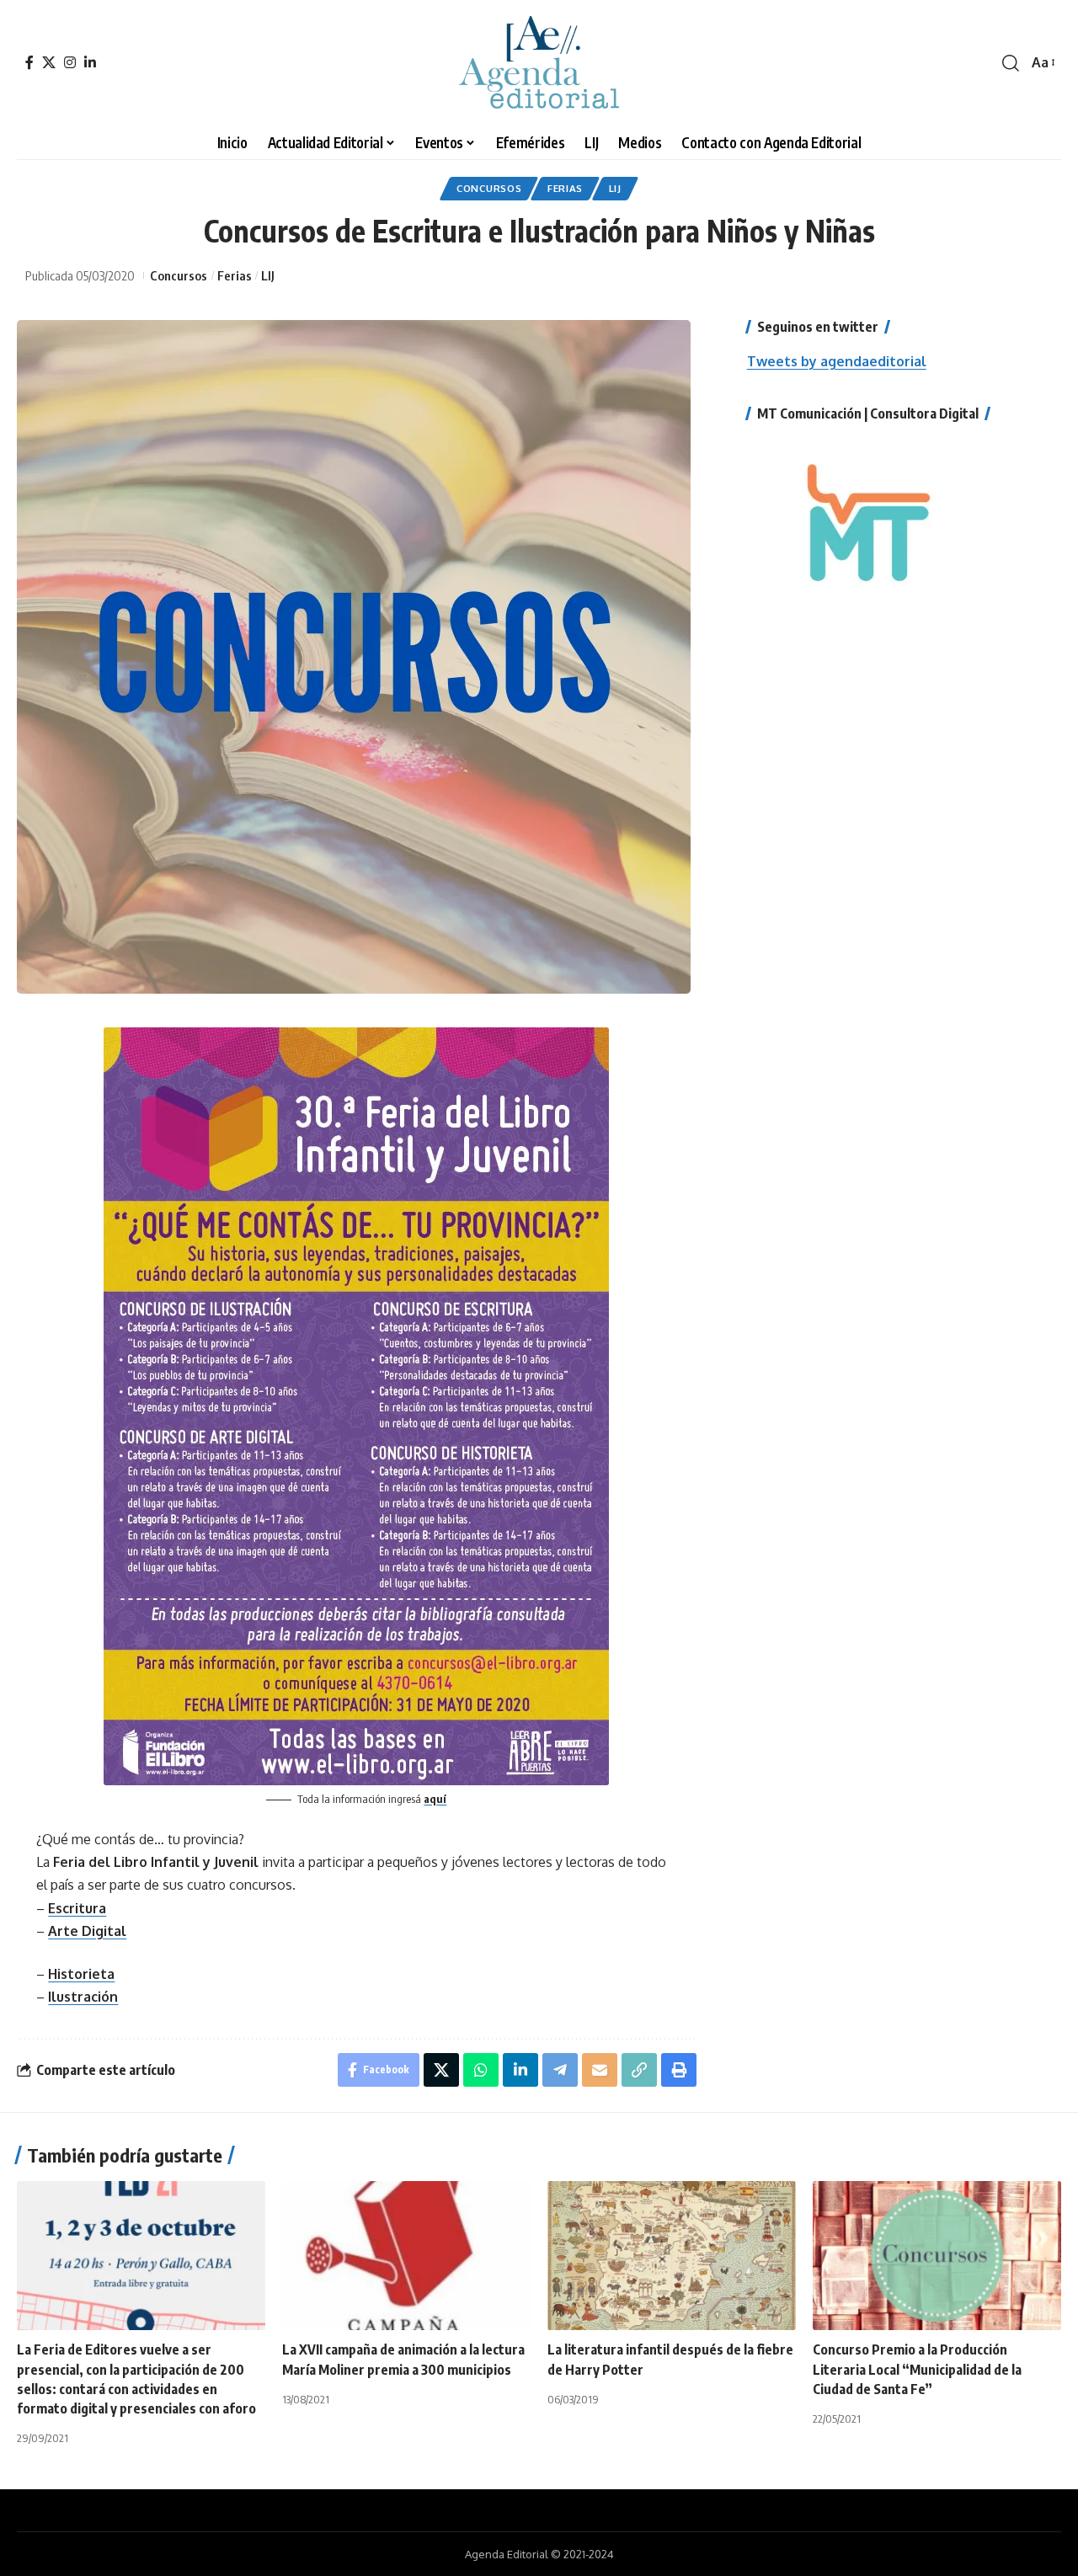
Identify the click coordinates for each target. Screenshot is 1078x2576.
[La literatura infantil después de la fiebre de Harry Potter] (672, 2256)
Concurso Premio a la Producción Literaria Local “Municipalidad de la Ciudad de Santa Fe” (917, 2369)
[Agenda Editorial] (539, 63)
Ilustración (83, 1997)
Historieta (81, 1974)
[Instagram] (70, 62)
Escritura (77, 1908)
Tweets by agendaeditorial (837, 361)
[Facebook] (29, 62)
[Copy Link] (639, 2070)
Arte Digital (87, 1931)
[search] (1011, 63)
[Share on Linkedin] (520, 2070)
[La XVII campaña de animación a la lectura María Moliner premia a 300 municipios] (406, 2256)
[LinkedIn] (90, 62)
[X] (49, 62)
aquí (435, 1799)
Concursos (489, 188)
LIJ (615, 188)
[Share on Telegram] (560, 2070)
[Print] (679, 2070)
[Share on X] (441, 2070)
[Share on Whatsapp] (481, 2070)
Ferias (565, 188)
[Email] (600, 2070)
